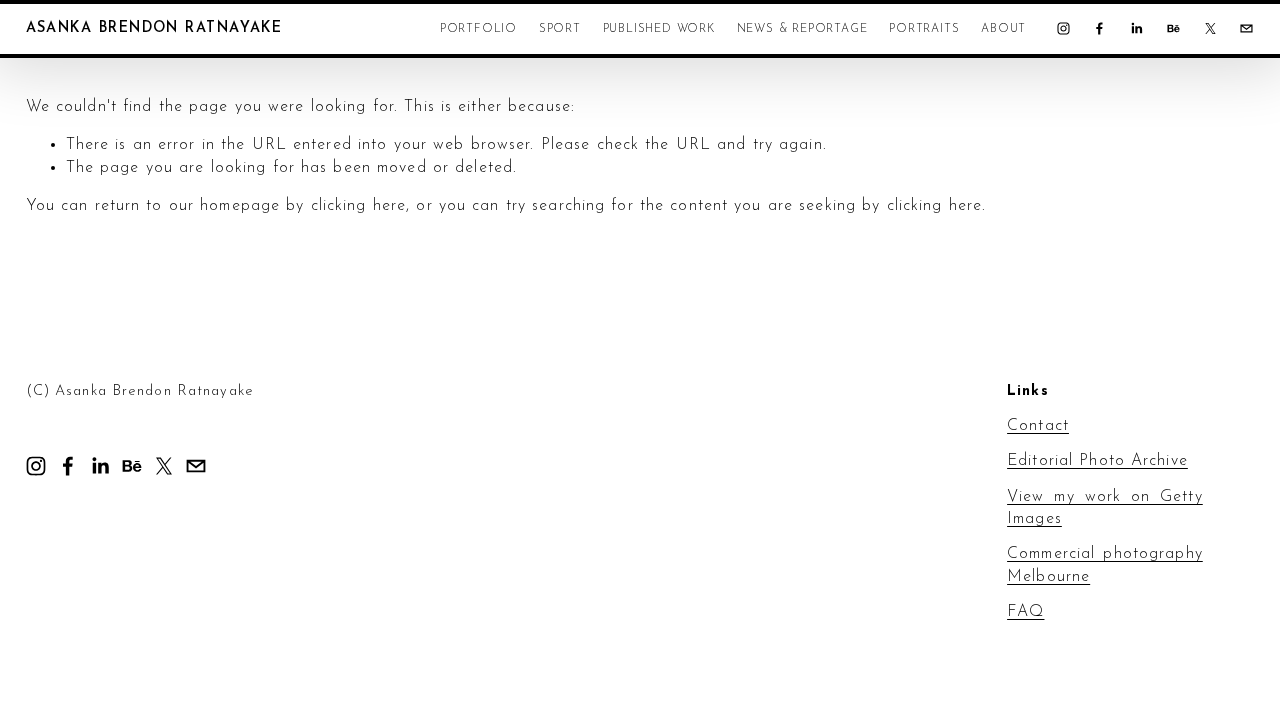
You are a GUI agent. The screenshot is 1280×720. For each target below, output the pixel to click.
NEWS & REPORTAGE (802, 29)
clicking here (359, 206)
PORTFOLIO (478, 29)
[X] (1210, 28)
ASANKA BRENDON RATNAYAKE (154, 28)
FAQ (1025, 612)
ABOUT (1003, 29)
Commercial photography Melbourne (1105, 565)
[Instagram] (1063, 28)
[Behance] (1173, 28)
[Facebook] (1099, 28)
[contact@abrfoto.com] (1246, 28)
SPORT (560, 29)
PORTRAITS (924, 29)
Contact (1038, 426)
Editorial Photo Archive (1097, 461)
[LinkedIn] (1136, 28)
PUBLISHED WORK (659, 29)
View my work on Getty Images (1105, 508)
